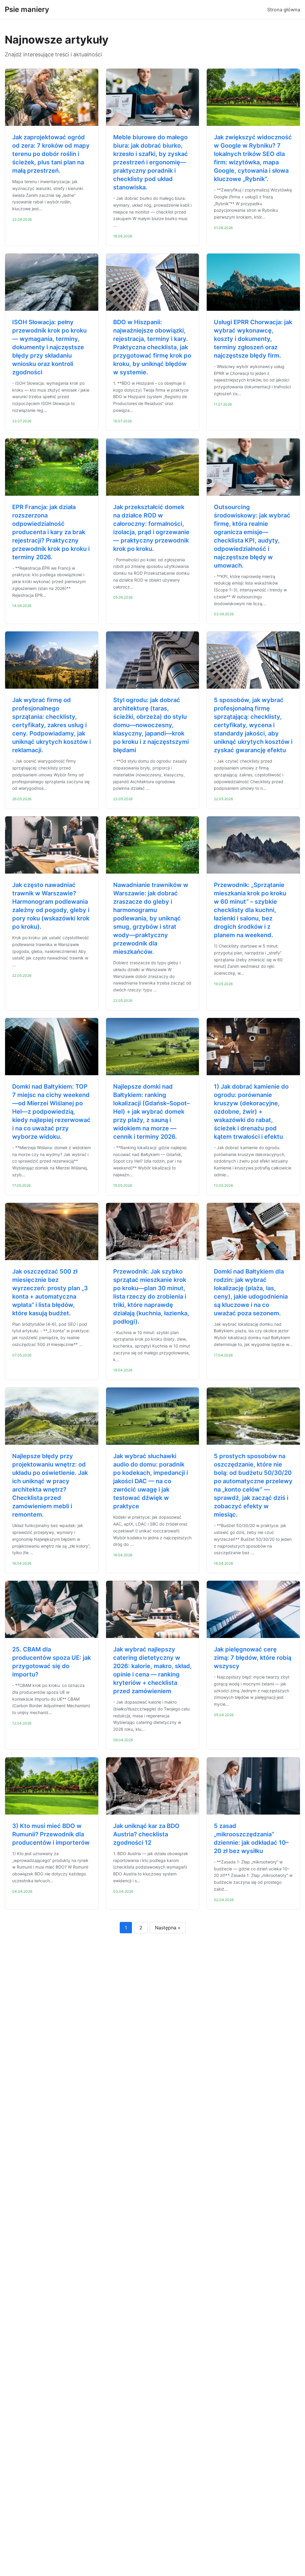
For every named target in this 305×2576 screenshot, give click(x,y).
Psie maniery (27, 9)
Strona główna (284, 10)
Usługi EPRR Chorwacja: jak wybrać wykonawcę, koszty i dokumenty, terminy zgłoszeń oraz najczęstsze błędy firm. (253, 339)
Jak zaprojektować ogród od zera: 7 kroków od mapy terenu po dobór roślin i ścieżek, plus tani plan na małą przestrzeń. (51, 154)
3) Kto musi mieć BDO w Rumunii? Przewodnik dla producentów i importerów (51, 1834)
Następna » (168, 1928)
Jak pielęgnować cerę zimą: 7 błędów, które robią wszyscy (253, 1658)
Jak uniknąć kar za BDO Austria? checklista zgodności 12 (146, 1834)
